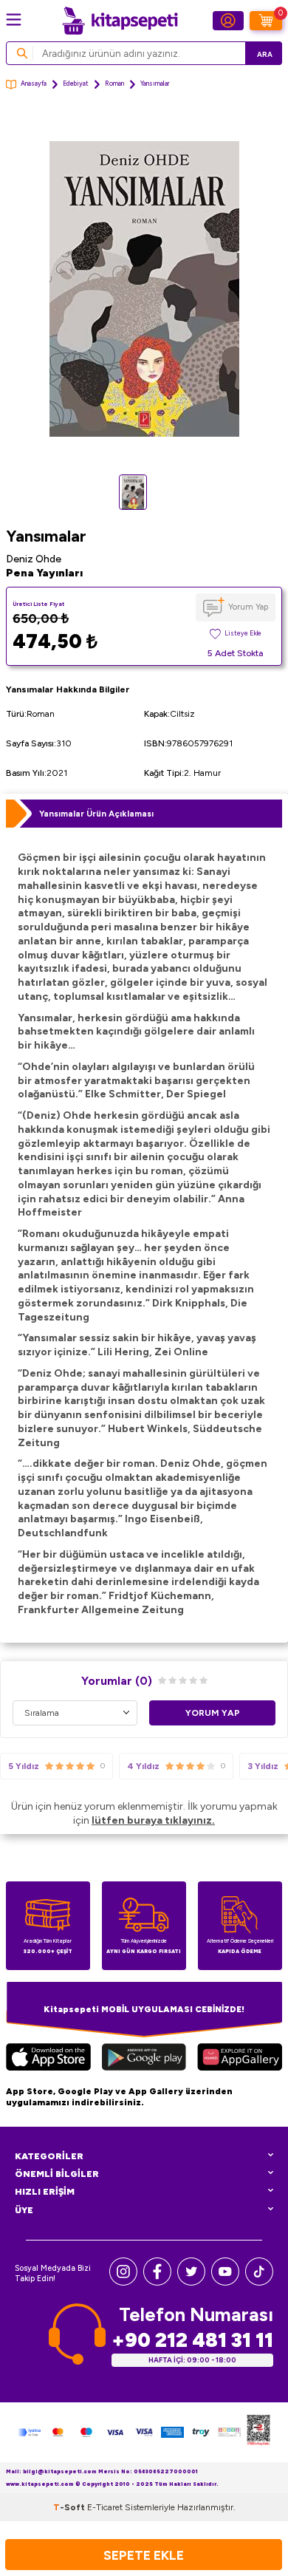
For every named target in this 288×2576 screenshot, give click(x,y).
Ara (265, 54)
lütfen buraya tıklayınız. (153, 1820)
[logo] (120, 21)
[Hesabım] (228, 21)
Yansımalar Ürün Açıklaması (96, 814)
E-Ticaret (105, 2507)
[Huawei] (240, 2059)
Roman (114, 84)
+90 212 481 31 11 (192, 2340)
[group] (144, 289)
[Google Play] (144, 2059)
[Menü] (14, 20)
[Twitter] (191, 2282)
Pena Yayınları (44, 573)
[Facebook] (157, 2282)
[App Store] (48, 2059)
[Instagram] (123, 2282)
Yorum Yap (248, 607)
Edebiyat (76, 84)
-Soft (70, 2507)
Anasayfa (34, 84)
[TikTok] (259, 2282)
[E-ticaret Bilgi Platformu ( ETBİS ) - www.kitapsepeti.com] (258, 2432)
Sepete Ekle (144, 2555)
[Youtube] (225, 2282)
